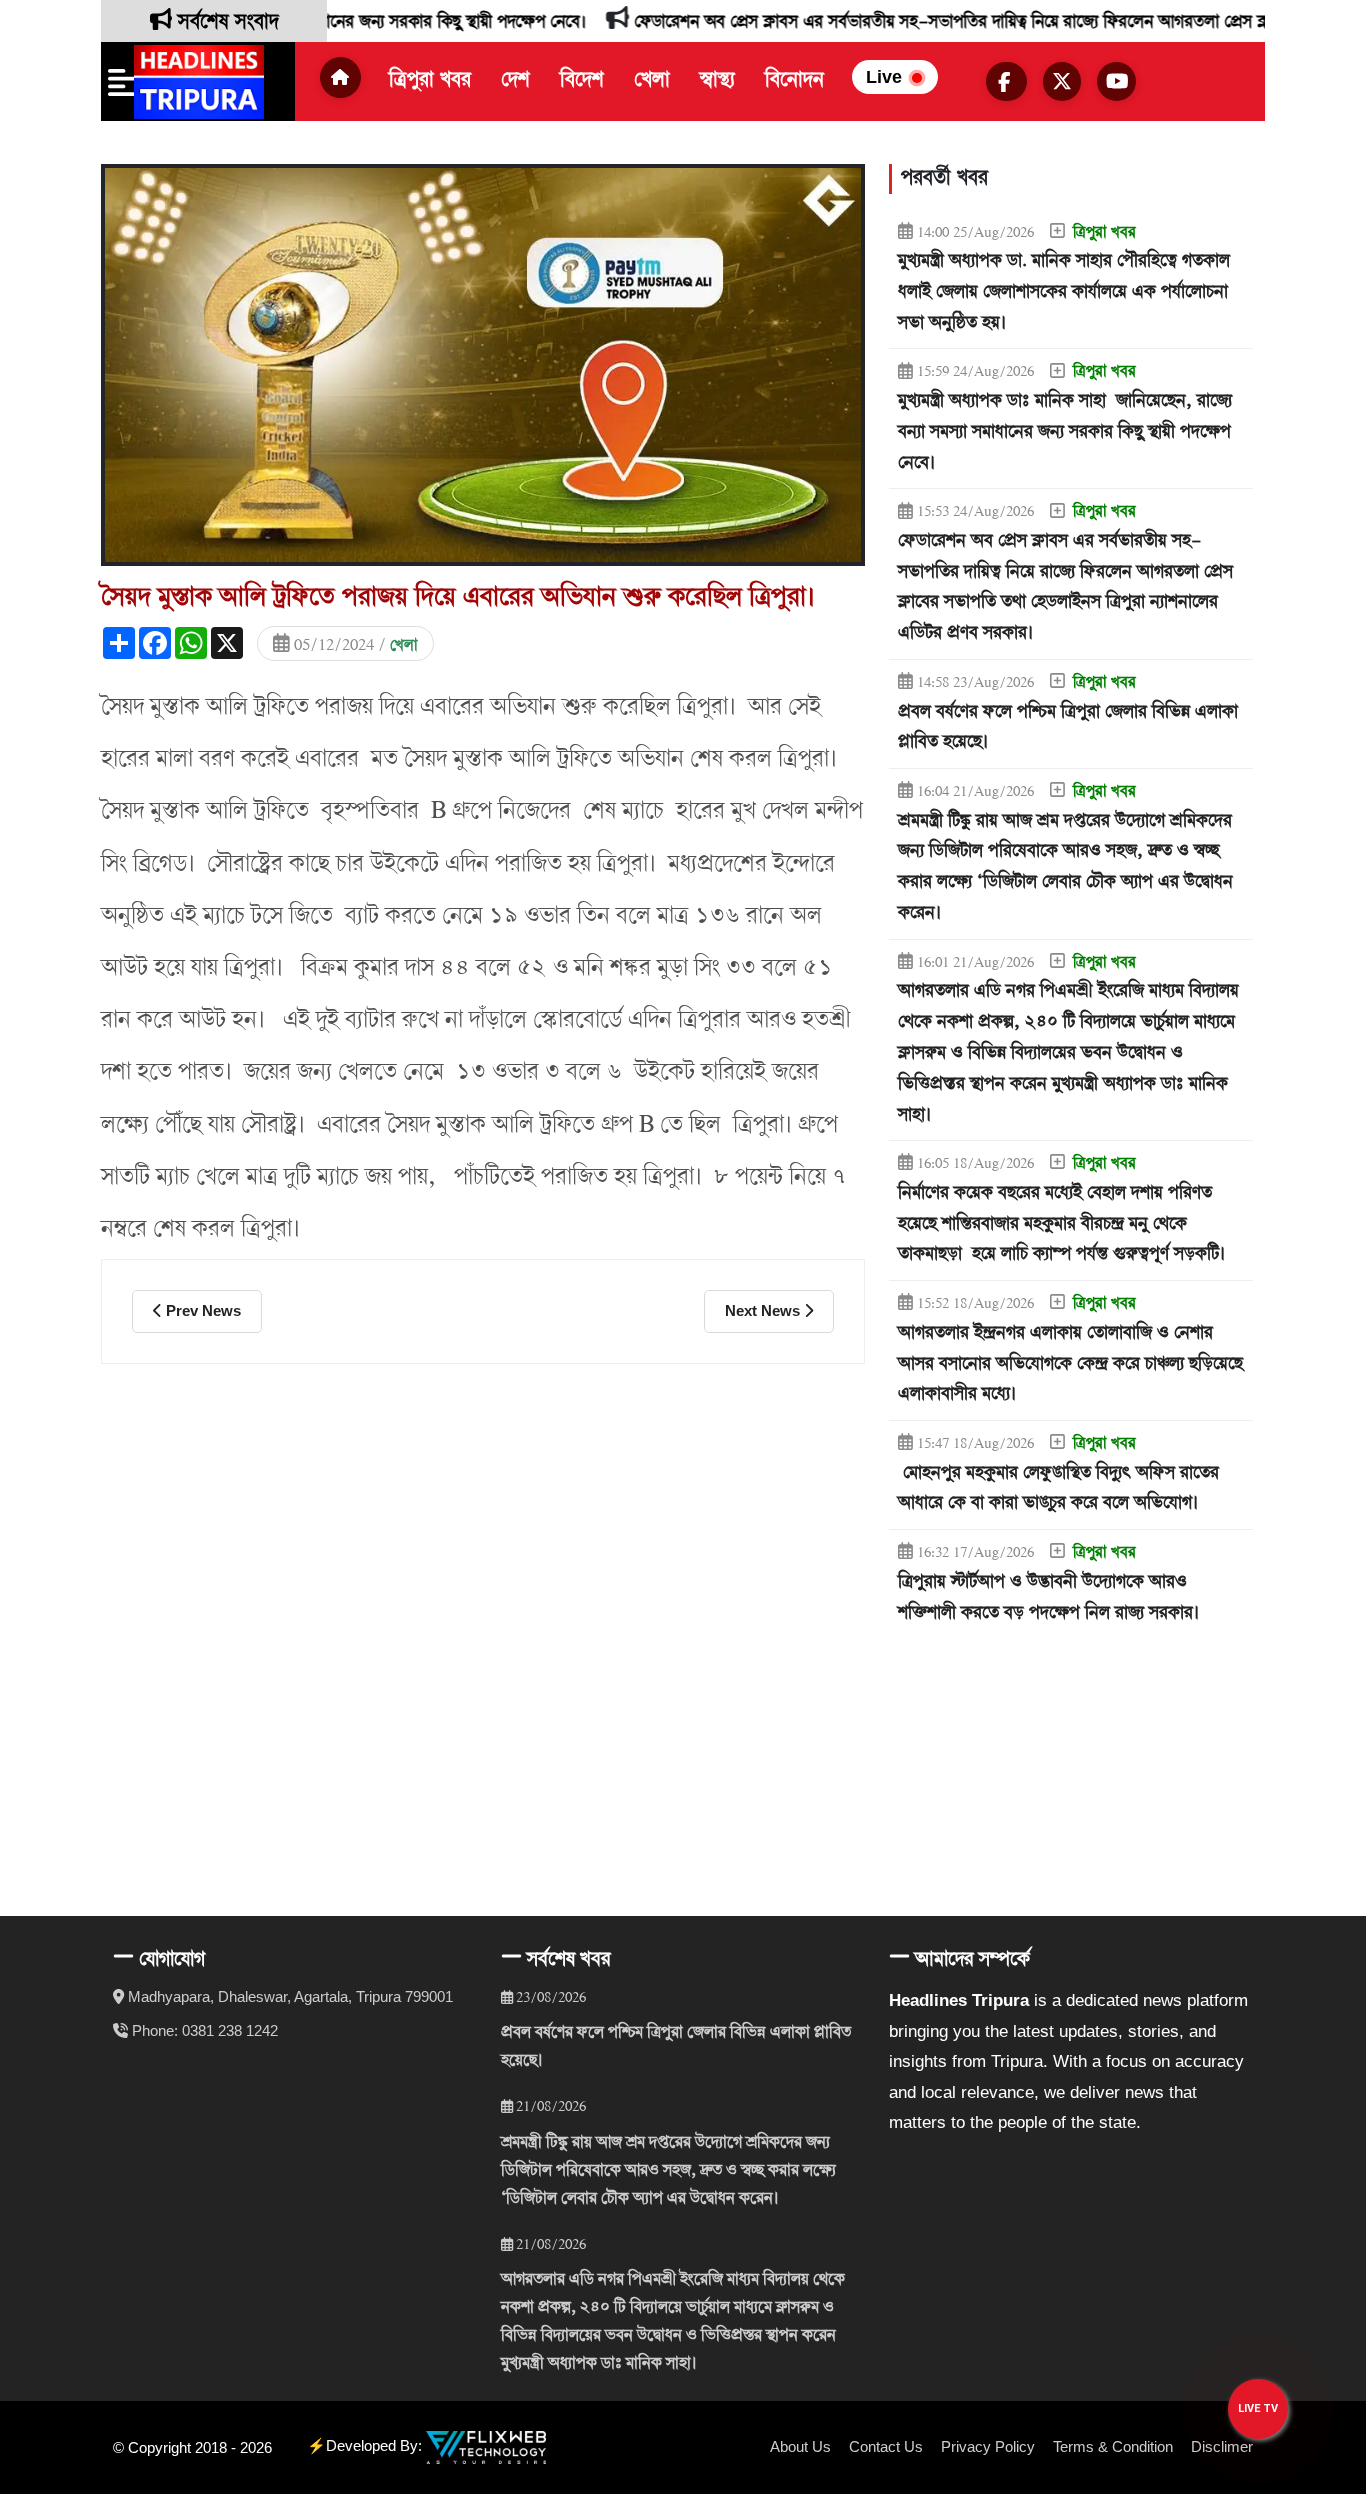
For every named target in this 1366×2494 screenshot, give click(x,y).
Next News (764, 1310)
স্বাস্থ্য (717, 80)
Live (886, 77)
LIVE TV (1258, 2408)
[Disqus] (483, 1618)
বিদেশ (582, 80)
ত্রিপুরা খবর (430, 80)
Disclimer (1222, 2446)
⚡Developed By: (366, 2446)
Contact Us (886, 2446)
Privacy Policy (988, 2446)
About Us (800, 2446)
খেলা (652, 80)
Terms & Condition (1113, 2446)
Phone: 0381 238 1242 (205, 2030)
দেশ (515, 80)
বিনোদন (794, 80)
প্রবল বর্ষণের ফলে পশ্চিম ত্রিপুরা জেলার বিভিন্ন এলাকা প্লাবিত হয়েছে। (676, 2046)
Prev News (201, 1310)
